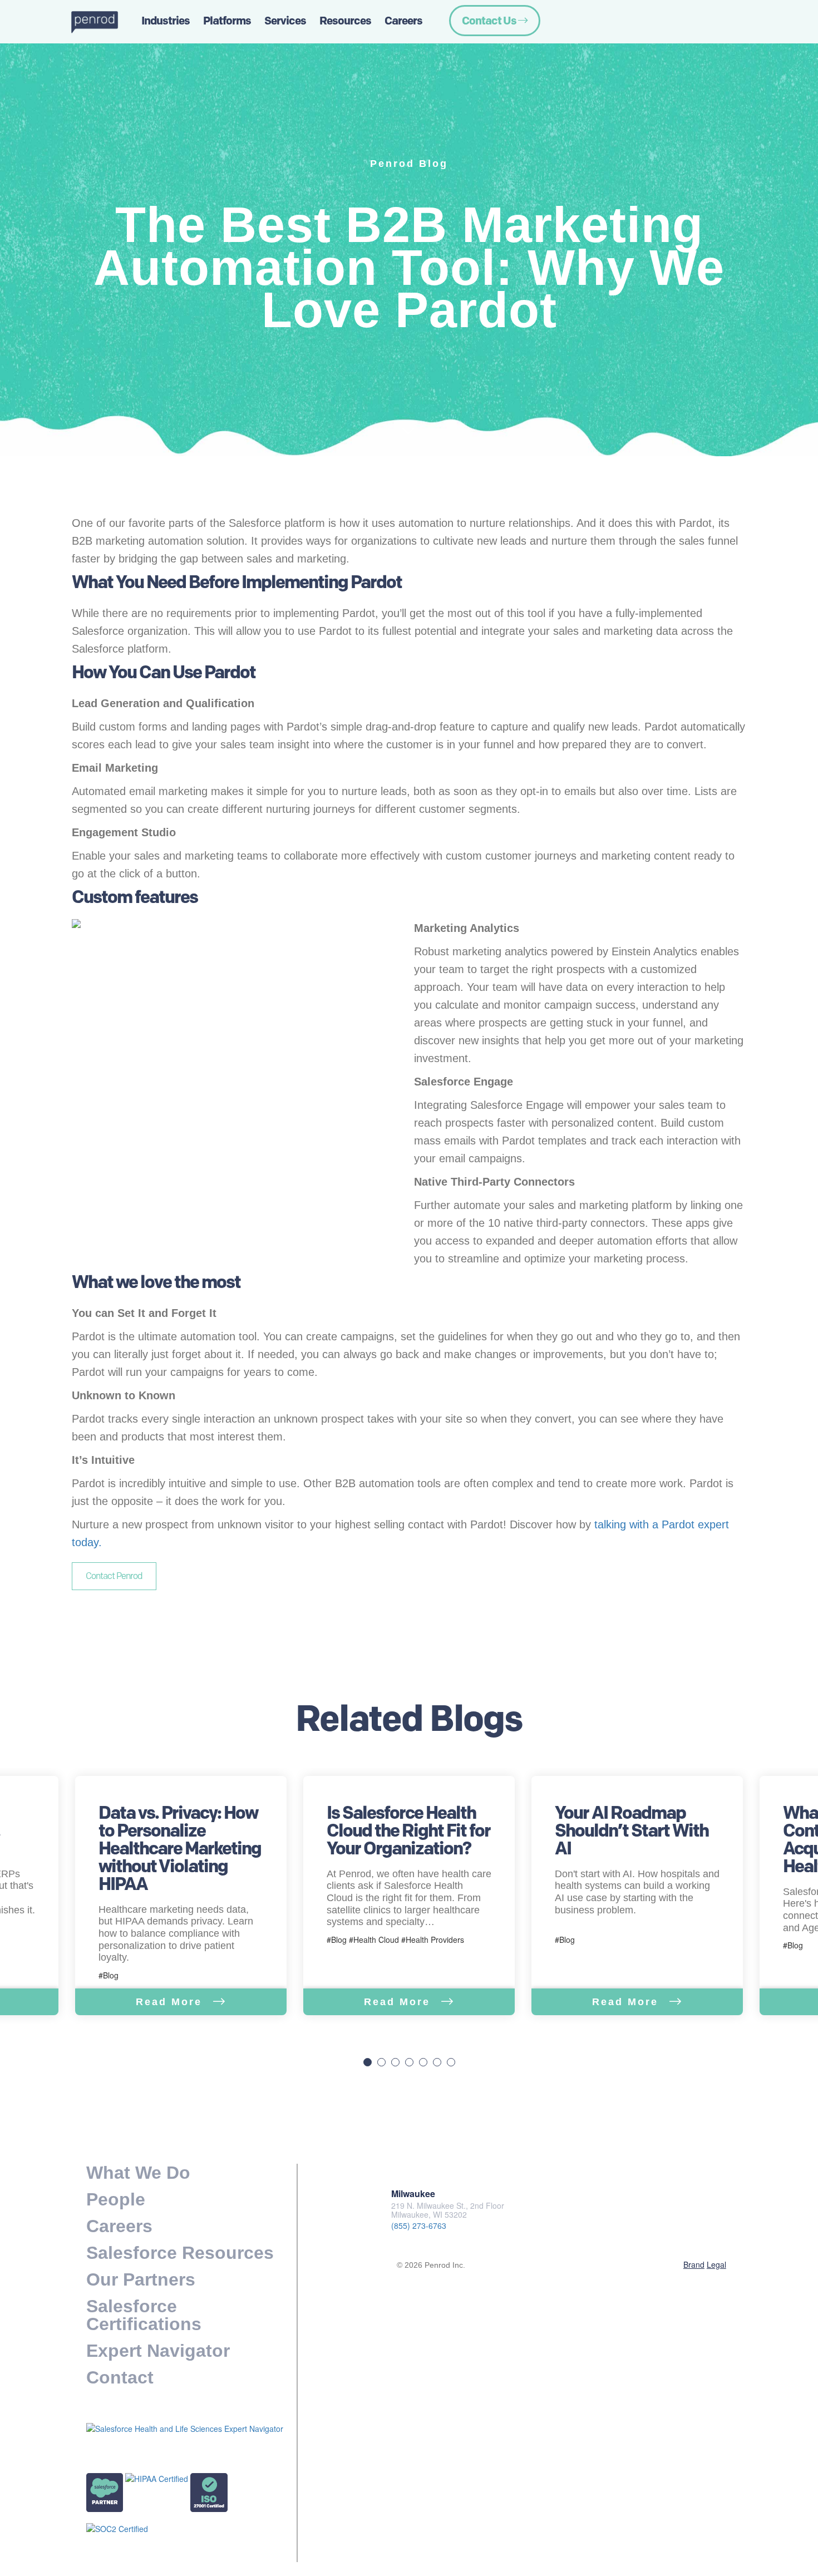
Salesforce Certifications (144, 2315)
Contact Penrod (114, 1576)
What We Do (138, 2173)
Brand (694, 2264)
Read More (171, 2002)
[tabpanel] (409, 1896)
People (116, 2199)
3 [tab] (395, 2062)
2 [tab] (381, 2062)
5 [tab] (423, 2062)
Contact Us (490, 21)
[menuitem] (106, 22)
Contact (120, 2377)
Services (285, 21)
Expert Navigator (158, 2351)
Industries (166, 21)
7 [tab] (451, 2062)
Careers (403, 21)
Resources (345, 21)
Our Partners (141, 2279)
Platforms (227, 21)
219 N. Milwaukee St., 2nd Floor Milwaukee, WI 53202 (448, 2210)
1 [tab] (368, 2062)
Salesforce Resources (180, 2253)
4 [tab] (409, 2062)
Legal (716, 2264)
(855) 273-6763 (419, 2225)
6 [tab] (437, 2062)
